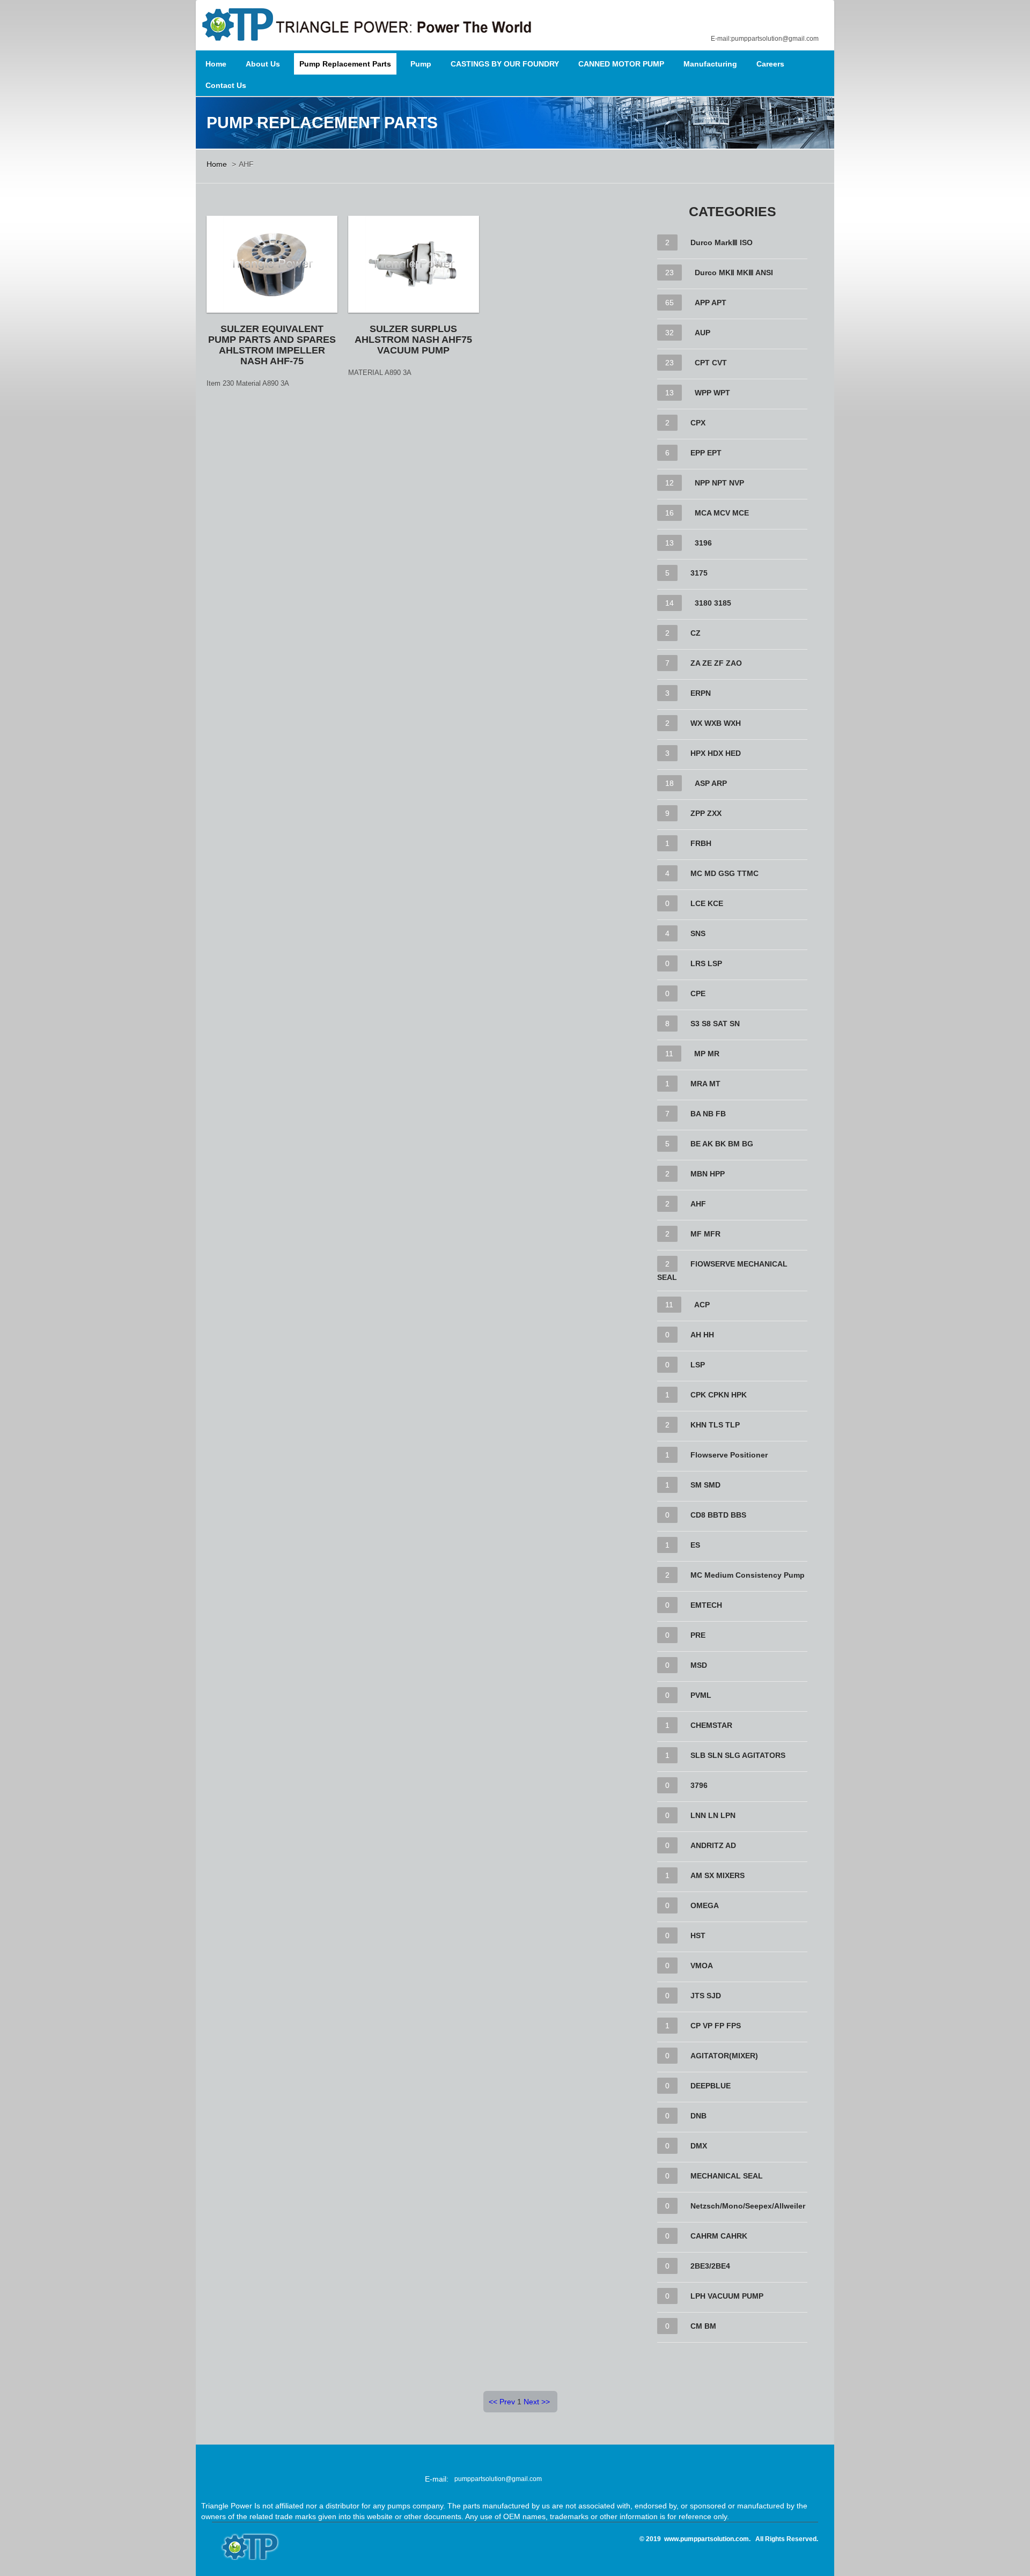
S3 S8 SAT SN (715, 1024)
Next (531, 2402)
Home (216, 64)
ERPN (701, 693)
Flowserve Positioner (729, 1455)
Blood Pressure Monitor (590, 2538)
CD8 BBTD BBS (718, 1515)
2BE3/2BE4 (710, 2266)
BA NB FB (708, 1114)
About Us (263, 64)
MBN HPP (708, 1174)
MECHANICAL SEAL (727, 2176)
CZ (696, 633)
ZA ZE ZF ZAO (716, 663)
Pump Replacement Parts (345, 64)
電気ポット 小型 (590, 2549)
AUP (702, 333)
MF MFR (705, 1234)
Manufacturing (710, 64)
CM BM (703, 2326)
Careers (770, 64)
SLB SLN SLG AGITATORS (738, 1755)
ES (695, 1545)
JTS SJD (706, 1996)
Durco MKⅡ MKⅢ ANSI (734, 273)
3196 (703, 543)
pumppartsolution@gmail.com (498, 2479)
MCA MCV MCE (722, 513)
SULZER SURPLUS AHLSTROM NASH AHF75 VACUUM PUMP (413, 340)
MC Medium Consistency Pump (748, 1575)
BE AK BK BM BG (722, 1144)
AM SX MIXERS (718, 1875)
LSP (698, 1365)
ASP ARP (711, 783)
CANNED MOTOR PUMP (621, 64)
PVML (701, 1695)
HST (698, 1935)
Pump (421, 64)
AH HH (702, 1335)
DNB (698, 2116)
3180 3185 (713, 603)
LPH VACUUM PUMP (727, 2296)
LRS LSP (706, 963)
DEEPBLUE (711, 2086)
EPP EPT (706, 453)
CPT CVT (711, 363)
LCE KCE (707, 903)
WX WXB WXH (716, 723)
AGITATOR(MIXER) (724, 2056)
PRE (698, 1635)
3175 (699, 573)
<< (493, 2402)
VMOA (702, 1966)
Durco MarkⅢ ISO (722, 242)
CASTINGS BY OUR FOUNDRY (505, 64)
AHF (698, 1204)
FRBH (701, 843)
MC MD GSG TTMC (724, 873)
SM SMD (705, 1485)
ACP (702, 1305)
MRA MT (705, 1084)
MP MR (707, 1054)
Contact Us (226, 85)
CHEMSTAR (711, 1725)
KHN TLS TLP (715, 1425)
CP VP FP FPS (716, 2026)
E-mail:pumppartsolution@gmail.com (765, 39)
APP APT (711, 303)
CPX (698, 423)
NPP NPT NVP (719, 483)
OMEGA (705, 1905)
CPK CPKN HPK (719, 1395)
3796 (699, 1785)
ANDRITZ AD (713, 1845)
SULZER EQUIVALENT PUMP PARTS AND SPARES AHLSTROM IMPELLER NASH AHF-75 (272, 345)
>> (546, 2402)
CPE (698, 993)
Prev (507, 2402)
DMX (699, 2146)
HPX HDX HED (716, 753)
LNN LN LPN (713, 1815)
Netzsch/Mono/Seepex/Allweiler (748, 2206)
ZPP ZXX (706, 813)
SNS (698, 933)
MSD (699, 1665)
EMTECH (706, 1605)
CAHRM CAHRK (719, 2236)
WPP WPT (712, 393)
